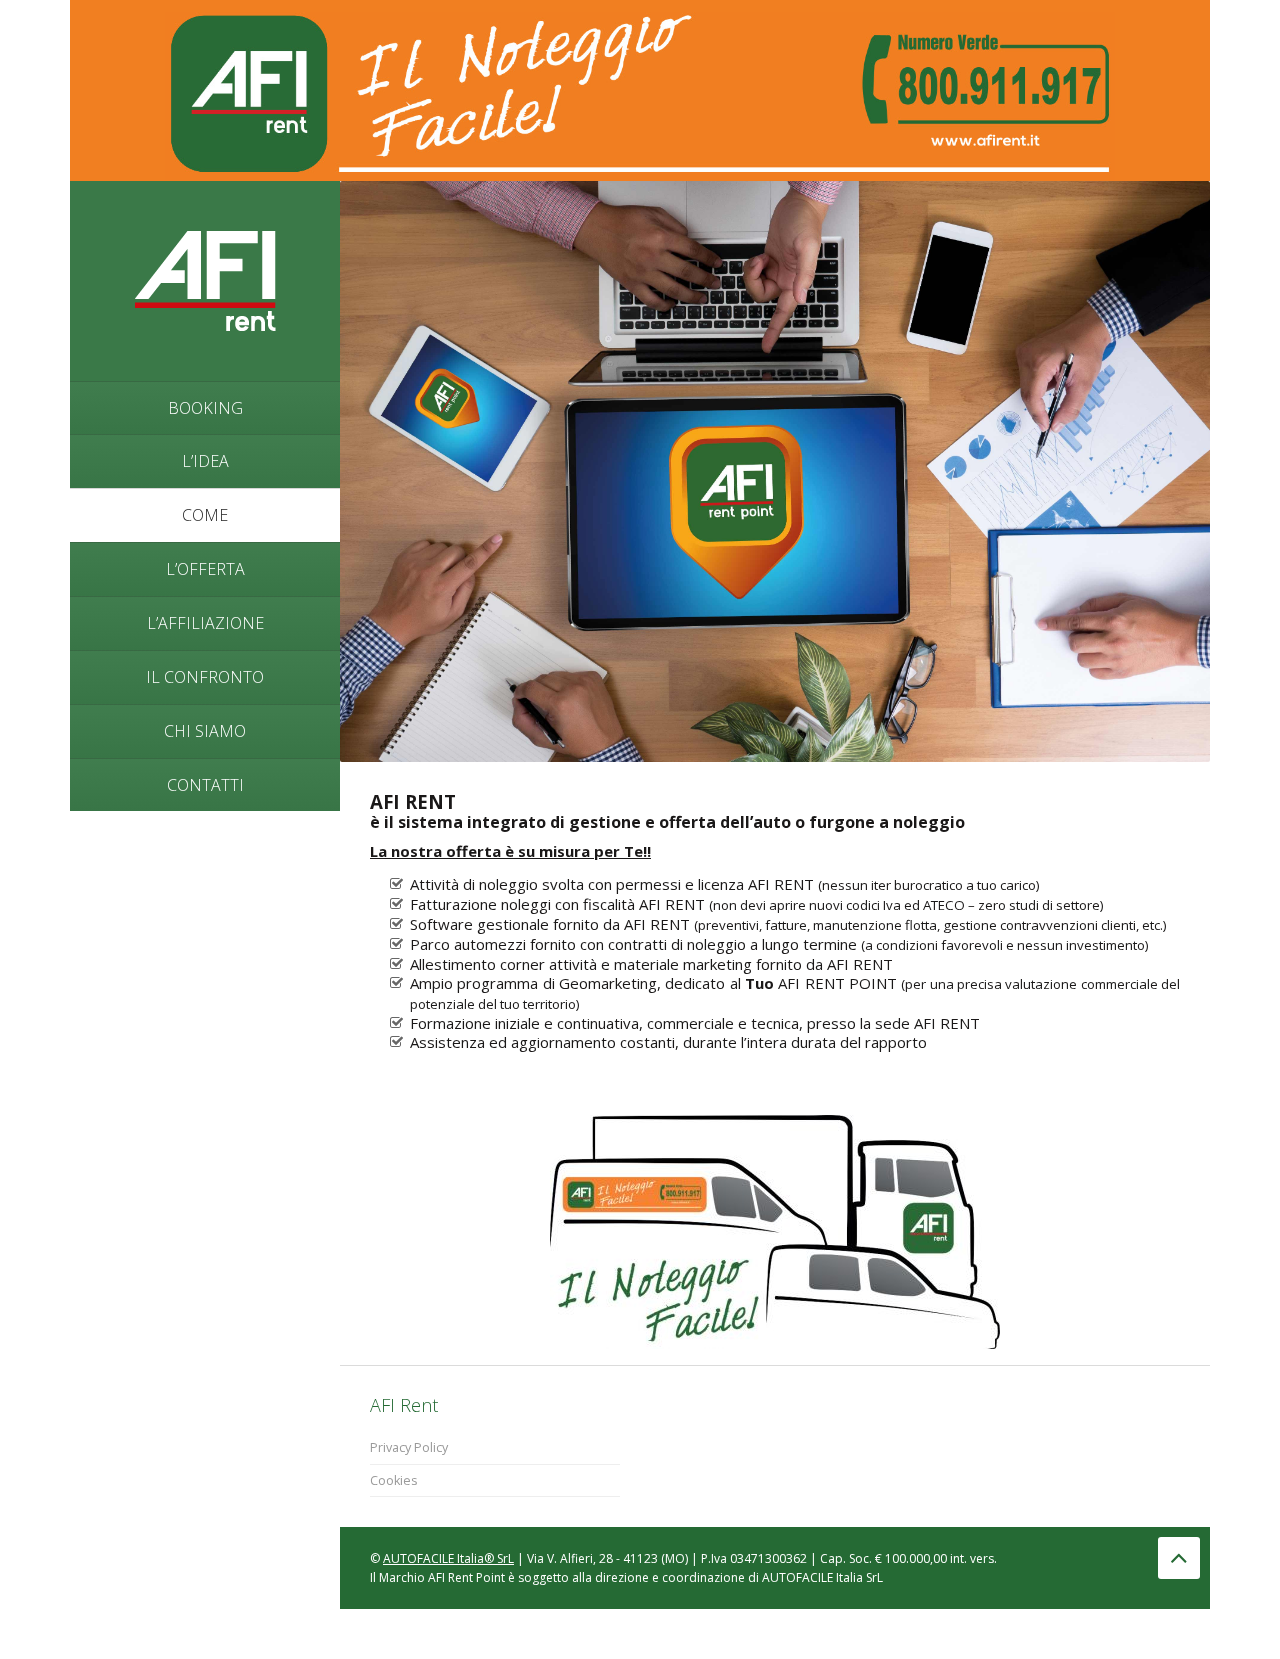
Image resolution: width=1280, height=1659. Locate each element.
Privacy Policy (409, 1447)
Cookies (394, 1480)
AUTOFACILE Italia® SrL (448, 1558)
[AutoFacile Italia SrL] (205, 278)
